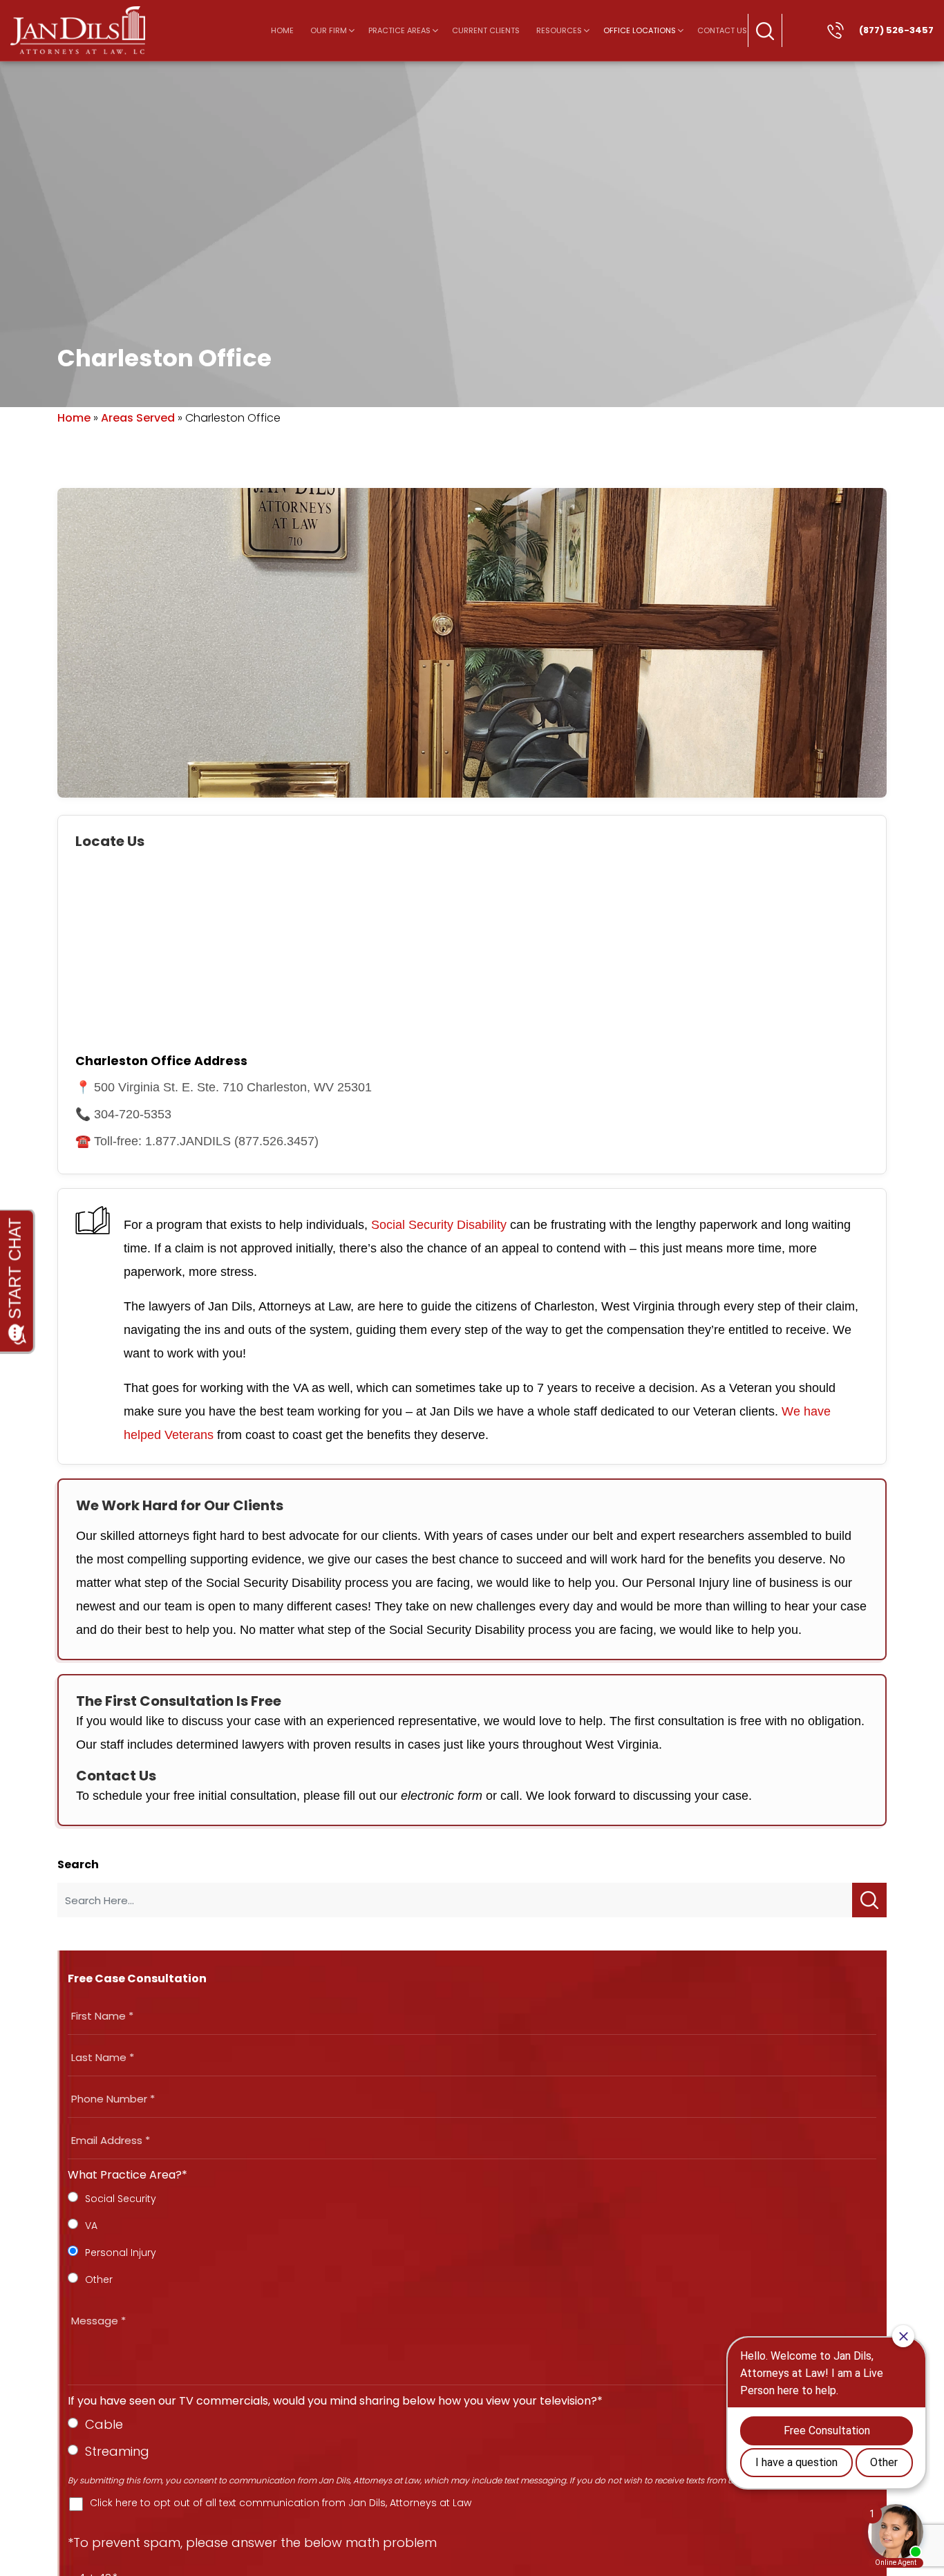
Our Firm (329, 30)
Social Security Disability (439, 1225)
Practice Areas (399, 30)
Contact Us (722, 30)
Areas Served (138, 418)
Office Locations (640, 30)
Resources (559, 30)
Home (282, 30)
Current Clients (486, 30)
